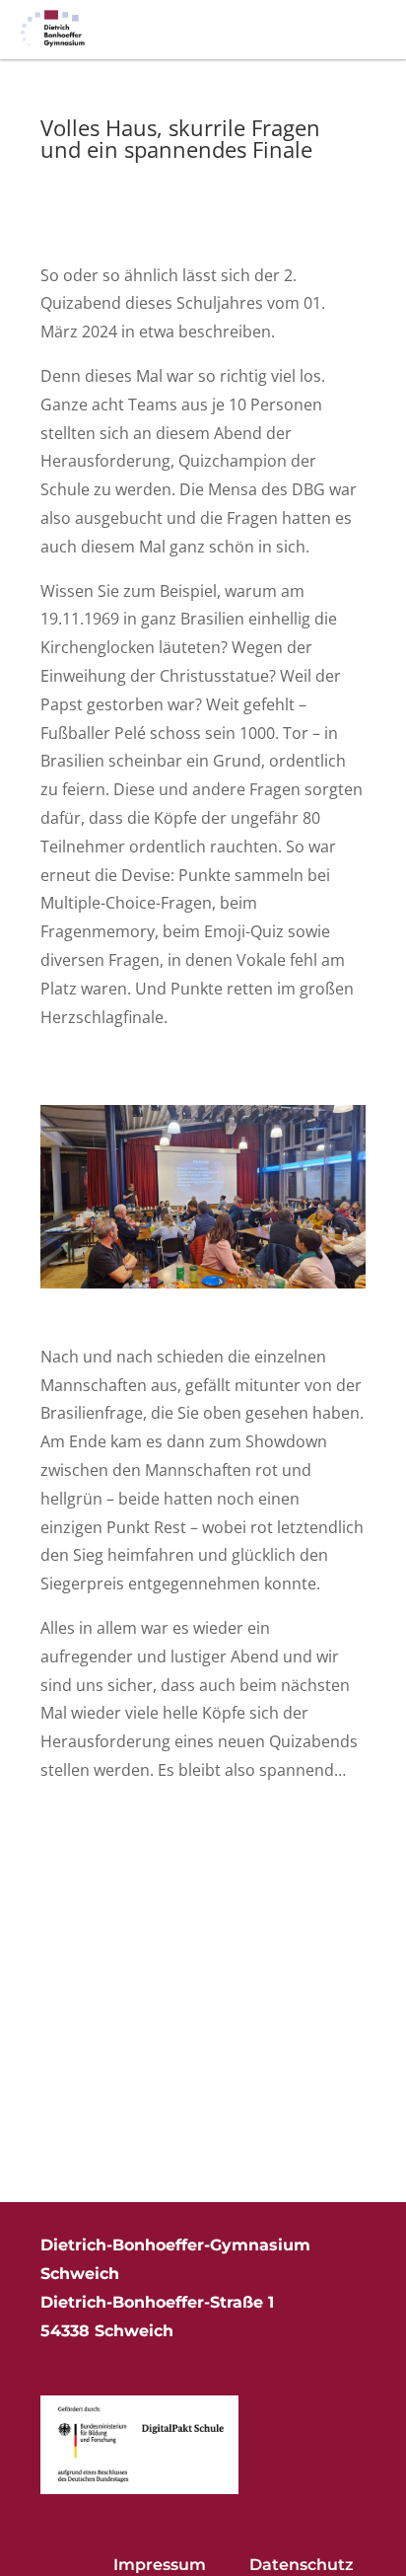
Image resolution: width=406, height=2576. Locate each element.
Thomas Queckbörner (139, 183)
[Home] (53, 30)
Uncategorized (88, 212)
